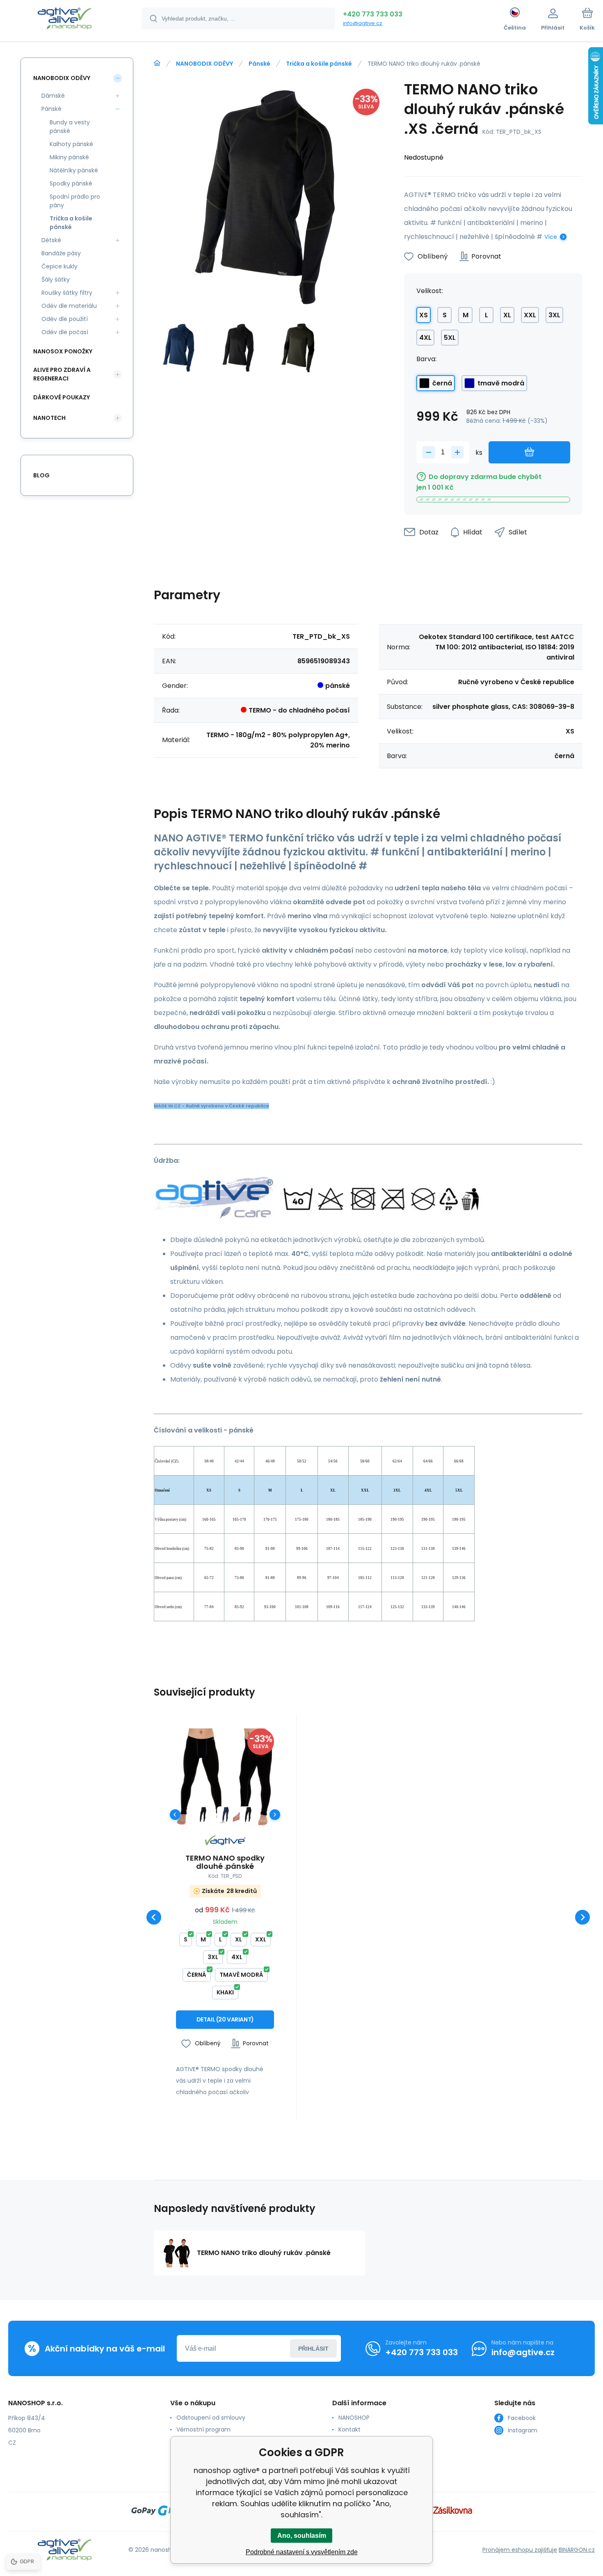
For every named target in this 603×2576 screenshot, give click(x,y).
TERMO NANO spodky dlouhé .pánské (225, 1862)
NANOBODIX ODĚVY (204, 64)
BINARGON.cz (577, 2550)
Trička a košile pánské (319, 64)
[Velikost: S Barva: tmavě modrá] (225, 1814)
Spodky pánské (71, 183)
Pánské (259, 64)
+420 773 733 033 (373, 14)
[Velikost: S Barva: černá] (202, 1814)
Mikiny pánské (69, 157)
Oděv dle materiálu (69, 306)
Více (551, 237)
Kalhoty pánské (71, 144)
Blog (41, 475)
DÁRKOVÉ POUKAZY (62, 397)
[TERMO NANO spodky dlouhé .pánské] (225, 1777)
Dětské (51, 240)
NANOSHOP (354, 2418)
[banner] (65, 20)
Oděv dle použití (65, 319)
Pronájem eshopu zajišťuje (520, 2550)
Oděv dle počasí (65, 332)
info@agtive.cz (363, 23)
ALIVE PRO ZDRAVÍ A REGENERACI (62, 374)
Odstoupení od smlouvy (211, 2418)
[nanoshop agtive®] (157, 63)
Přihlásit (313, 2349)
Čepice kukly (59, 266)
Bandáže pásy (61, 253)
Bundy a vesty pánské (70, 127)
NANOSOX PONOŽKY (63, 351)
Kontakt (349, 2429)
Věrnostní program (203, 2429)
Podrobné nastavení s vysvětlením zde (302, 2552)
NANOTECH (49, 418)
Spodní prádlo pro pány (75, 201)
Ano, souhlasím (302, 2536)
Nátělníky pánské (74, 170)
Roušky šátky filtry (67, 293)
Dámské (53, 96)
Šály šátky (56, 280)
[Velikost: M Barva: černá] (248, 1814)
